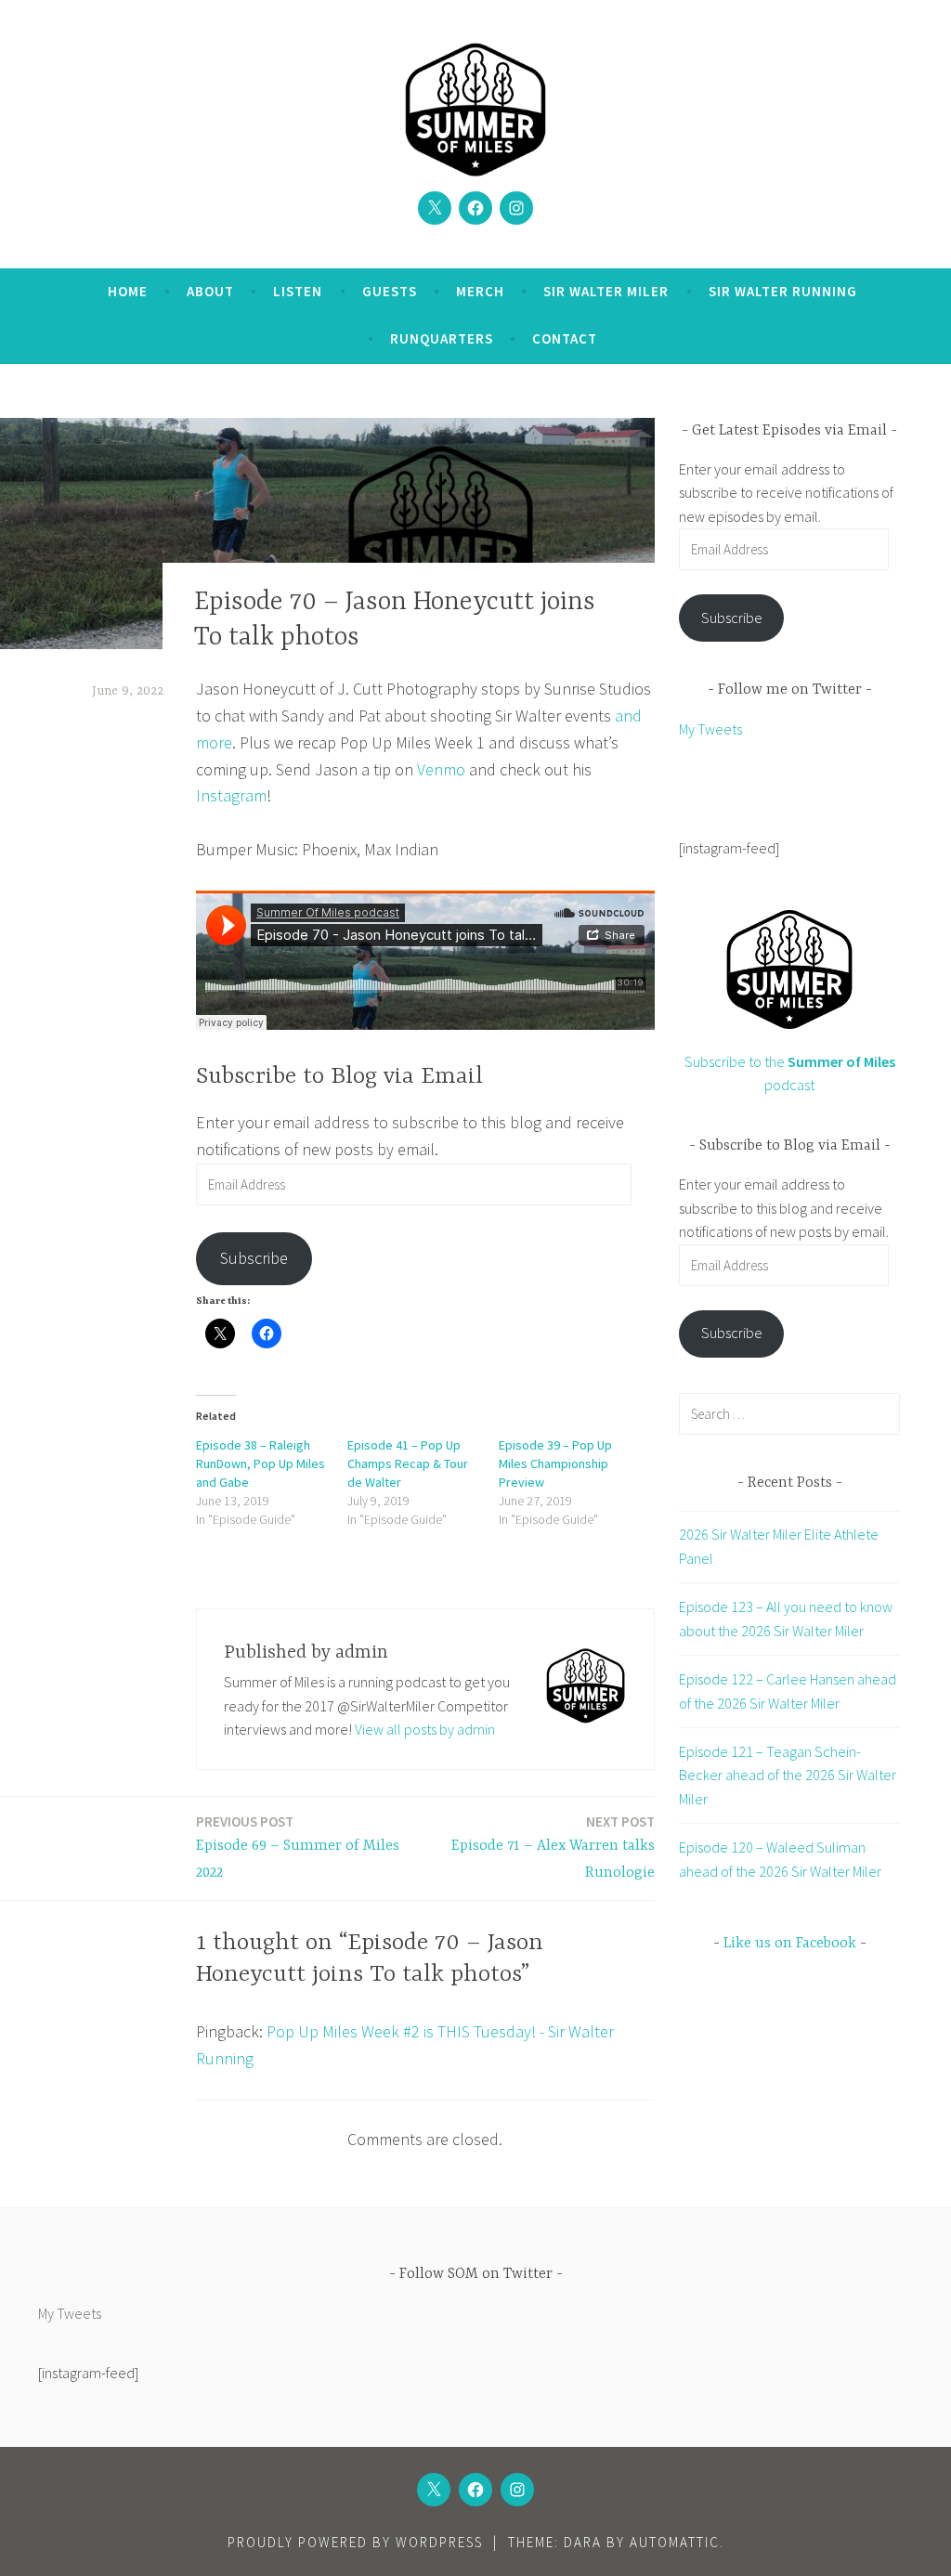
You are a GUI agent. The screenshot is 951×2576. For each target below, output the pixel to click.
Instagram (231, 795)
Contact (565, 338)
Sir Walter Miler (606, 291)
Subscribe (254, 1258)
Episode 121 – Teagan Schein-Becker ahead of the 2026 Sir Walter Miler (788, 1775)
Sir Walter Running (783, 291)
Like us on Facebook (790, 1944)
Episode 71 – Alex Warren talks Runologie (553, 1847)
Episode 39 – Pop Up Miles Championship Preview (555, 1464)
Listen (298, 291)
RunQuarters (442, 338)
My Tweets (710, 729)
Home (128, 291)
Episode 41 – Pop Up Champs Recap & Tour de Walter (408, 1464)
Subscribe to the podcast (790, 1073)
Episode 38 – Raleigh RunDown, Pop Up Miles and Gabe (261, 1464)
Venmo (441, 769)
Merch (480, 291)
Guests (390, 291)
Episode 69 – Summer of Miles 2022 (298, 1847)
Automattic (675, 2542)
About (210, 291)
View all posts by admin (425, 1729)
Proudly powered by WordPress (355, 2542)
